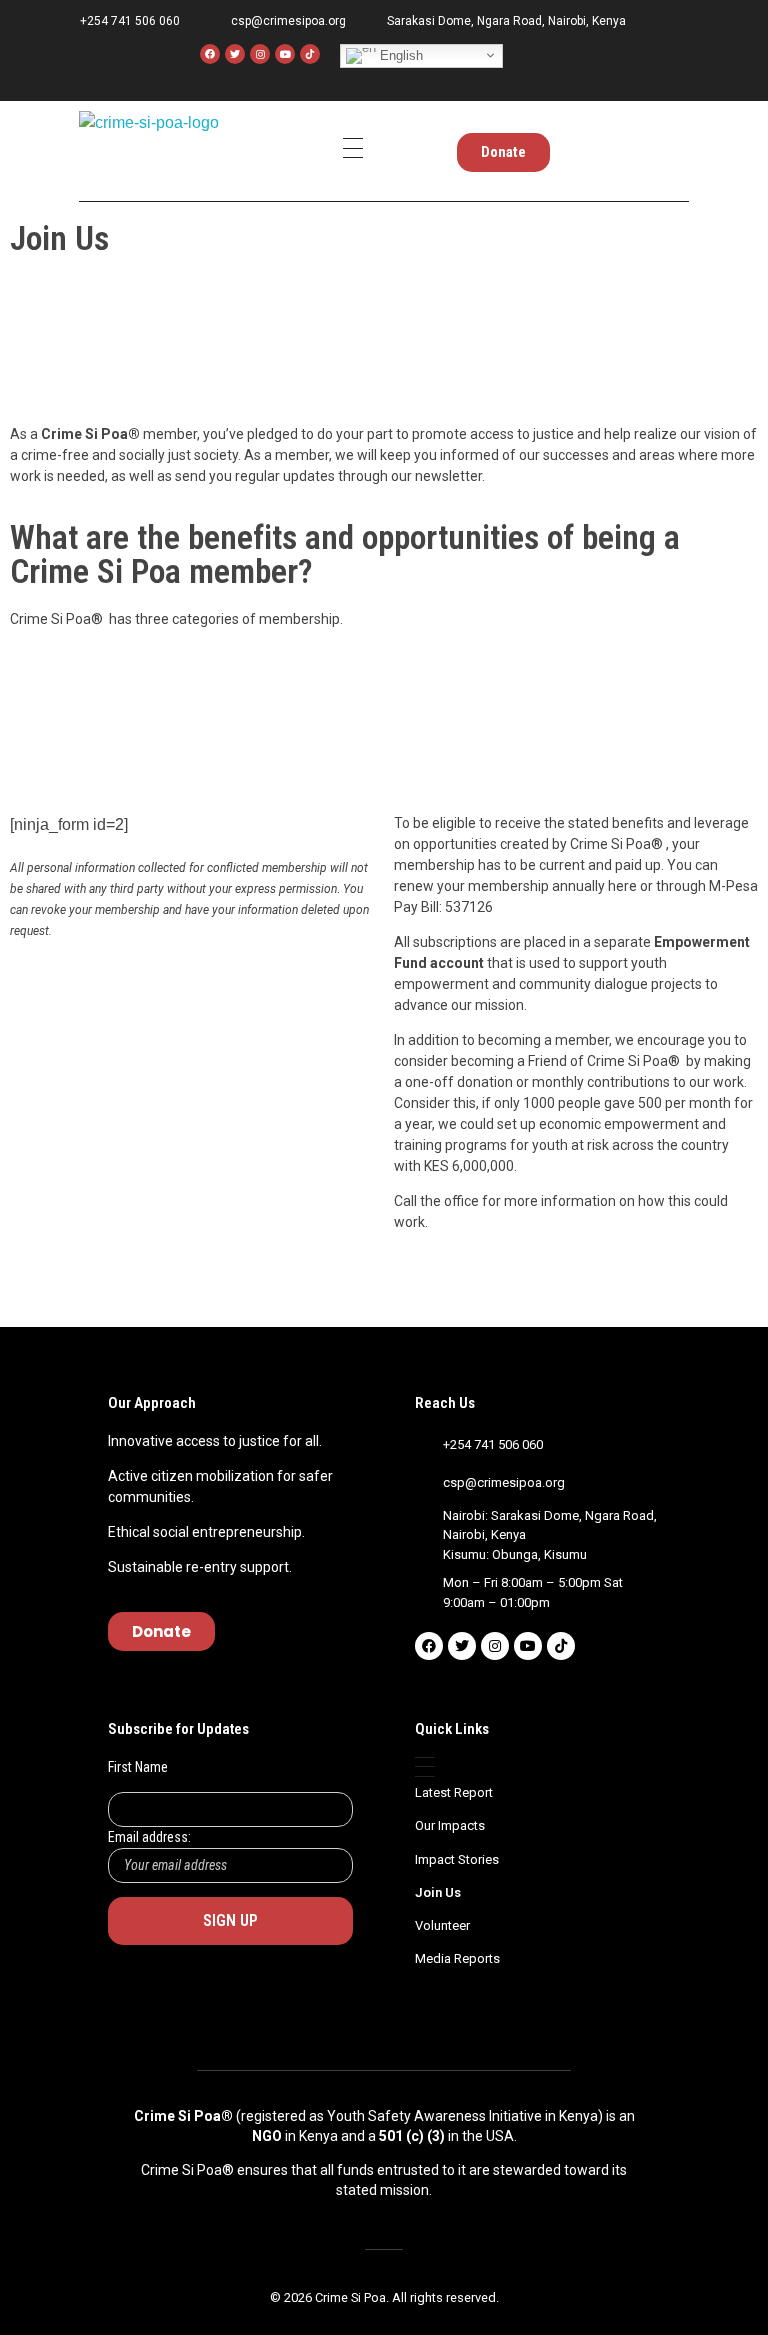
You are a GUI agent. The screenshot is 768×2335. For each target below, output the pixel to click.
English (399, 54)
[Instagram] (260, 54)
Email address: (149, 1837)
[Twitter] (235, 54)
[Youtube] (285, 54)
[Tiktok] (561, 1646)
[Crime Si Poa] (150, 146)
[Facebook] (210, 54)
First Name (138, 1767)
